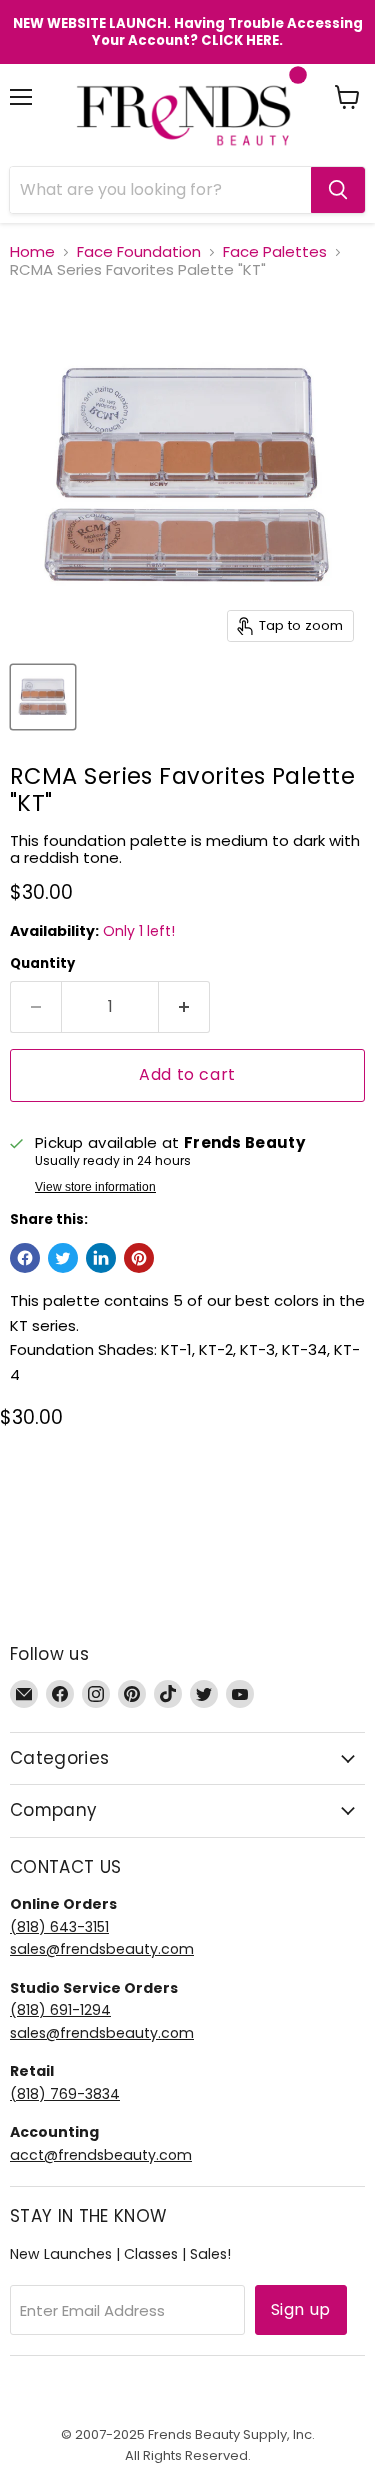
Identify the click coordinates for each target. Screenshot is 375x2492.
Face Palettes (275, 251)
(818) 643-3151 (59, 1927)
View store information (95, 1187)
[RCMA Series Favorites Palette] (43, 697)
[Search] (338, 190)
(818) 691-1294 (60, 2010)
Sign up (301, 2309)
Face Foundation (139, 251)
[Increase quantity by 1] (184, 1007)
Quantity (42, 963)
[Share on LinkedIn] (101, 1258)
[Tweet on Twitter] (63, 1258)
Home (32, 251)
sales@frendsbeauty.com (102, 1949)
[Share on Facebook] (25, 1258)
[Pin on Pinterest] (139, 1258)
